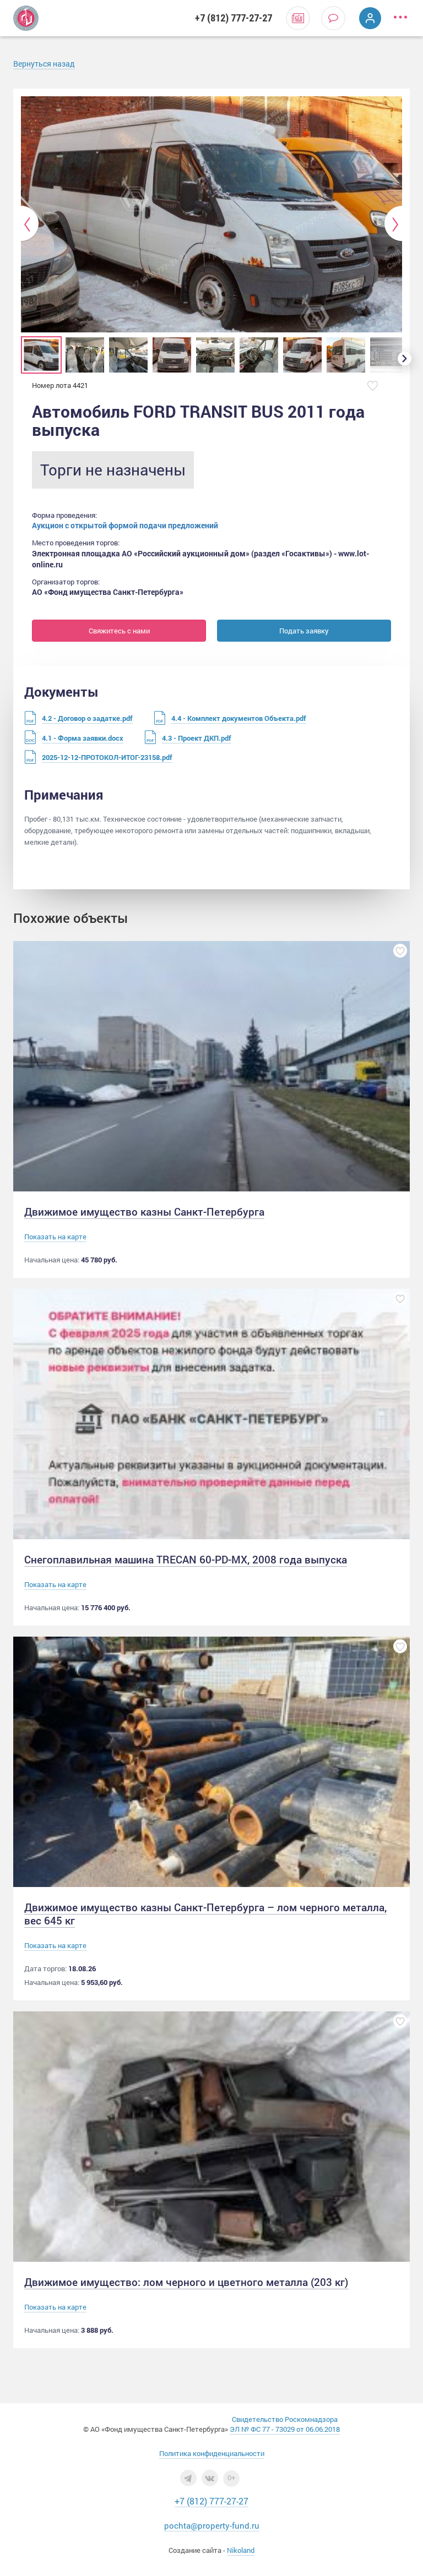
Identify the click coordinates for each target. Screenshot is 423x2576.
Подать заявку (304, 631)
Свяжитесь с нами (119, 631)
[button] (30, 224)
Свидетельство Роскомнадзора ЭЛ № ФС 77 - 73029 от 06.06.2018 (285, 2424)
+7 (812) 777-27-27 (234, 18)
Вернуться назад (44, 64)
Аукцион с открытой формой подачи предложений (125, 525)
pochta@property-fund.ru (212, 2525)
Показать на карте (55, 1237)
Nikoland (241, 2550)
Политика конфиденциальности (212, 2453)
